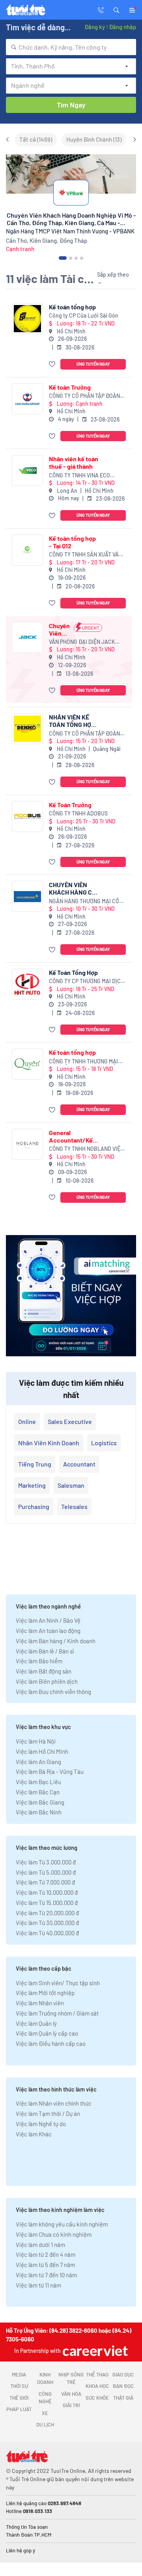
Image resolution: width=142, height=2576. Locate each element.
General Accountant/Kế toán (71, 1136)
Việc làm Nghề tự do (41, 2124)
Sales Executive (70, 1421)
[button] (116, 9)
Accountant (79, 1464)
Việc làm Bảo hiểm (39, 1661)
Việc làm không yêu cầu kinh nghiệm (62, 2224)
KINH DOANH (45, 2378)
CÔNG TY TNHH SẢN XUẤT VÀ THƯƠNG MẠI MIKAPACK (84, 555)
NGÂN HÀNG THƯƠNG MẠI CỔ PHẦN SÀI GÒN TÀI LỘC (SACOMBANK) (84, 902)
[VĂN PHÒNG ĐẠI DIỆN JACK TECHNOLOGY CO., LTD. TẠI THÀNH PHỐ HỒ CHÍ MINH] (27, 637)
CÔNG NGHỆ (45, 2398)
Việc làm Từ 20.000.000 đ (47, 1913)
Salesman (71, 1485)
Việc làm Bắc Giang (40, 1802)
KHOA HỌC (97, 2386)
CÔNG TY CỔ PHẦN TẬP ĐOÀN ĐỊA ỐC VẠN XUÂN (84, 396)
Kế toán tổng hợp (72, 307)
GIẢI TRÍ (71, 2405)
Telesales (74, 1506)
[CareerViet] (94, 2351)
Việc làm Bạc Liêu (38, 1782)
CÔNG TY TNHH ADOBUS (78, 813)
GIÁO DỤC (123, 2374)
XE (45, 2413)
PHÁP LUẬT (19, 2409)
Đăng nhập (122, 27)
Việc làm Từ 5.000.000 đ (46, 1872)
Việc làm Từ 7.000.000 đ (45, 1882)
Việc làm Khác (34, 2134)
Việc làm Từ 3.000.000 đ (46, 1862)
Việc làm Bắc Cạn (38, 1792)
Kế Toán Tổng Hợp (73, 972)
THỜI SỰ (19, 2386)
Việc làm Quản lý (36, 2023)
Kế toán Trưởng (70, 387)
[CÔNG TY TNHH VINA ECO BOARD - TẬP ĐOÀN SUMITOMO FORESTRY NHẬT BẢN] (27, 471)
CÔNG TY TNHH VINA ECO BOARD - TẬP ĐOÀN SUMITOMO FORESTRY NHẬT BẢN (86, 476)
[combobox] (71, 47)
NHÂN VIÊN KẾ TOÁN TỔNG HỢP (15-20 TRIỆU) (72, 721)
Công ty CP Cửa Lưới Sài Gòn (84, 315)
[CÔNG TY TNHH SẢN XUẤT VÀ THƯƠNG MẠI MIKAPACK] (27, 550)
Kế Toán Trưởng (70, 805)
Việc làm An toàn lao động (48, 1631)
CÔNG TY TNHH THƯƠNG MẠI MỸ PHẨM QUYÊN (83, 1062)
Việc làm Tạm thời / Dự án (48, 2114)
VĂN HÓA (71, 2394)
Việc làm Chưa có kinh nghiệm (54, 2234)
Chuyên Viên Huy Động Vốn (59, 629)
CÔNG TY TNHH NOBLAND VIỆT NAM (86, 1149)
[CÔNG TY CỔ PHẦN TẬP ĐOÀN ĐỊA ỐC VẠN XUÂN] (27, 399)
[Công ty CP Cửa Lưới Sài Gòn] (27, 319)
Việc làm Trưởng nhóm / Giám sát (57, 2013)
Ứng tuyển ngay (93, 364)
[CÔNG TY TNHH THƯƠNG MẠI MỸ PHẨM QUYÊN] (27, 1064)
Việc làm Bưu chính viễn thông (53, 1692)
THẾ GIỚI (19, 2398)
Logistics (104, 1443)
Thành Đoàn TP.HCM (29, 2535)
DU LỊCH (45, 2424)
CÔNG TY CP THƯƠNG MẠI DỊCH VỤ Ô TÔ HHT (87, 981)
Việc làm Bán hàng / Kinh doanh (56, 1641)
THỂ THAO (97, 2374)
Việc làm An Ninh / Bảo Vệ (48, 1620)
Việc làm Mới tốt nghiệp (45, 1993)
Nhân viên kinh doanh (49, 1443)
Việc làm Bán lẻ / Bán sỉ (45, 1651)
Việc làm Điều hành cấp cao (51, 2043)
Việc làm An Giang (38, 1762)
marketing (32, 1485)
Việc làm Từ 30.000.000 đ (47, 1923)
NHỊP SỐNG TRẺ (71, 2378)
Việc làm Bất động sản (44, 1671)
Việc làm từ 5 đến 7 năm (45, 2265)
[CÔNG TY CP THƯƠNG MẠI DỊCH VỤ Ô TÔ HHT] (27, 984)
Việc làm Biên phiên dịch (47, 1681)
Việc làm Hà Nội (36, 1741)
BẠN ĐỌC (123, 2386)
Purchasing (34, 1506)
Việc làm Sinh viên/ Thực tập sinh (58, 1983)
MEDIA (19, 2374)
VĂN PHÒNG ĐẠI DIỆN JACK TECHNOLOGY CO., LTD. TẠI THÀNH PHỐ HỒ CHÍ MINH (82, 642)
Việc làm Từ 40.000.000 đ (47, 1933)
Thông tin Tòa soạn (27, 2527)
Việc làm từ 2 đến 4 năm (46, 2254)
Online (27, 1421)
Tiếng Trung (35, 1464)
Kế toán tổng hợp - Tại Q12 (72, 542)
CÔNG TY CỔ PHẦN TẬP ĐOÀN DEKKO (84, 734)
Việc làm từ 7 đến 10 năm (46, 2275)
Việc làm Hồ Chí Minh (42, 1751)
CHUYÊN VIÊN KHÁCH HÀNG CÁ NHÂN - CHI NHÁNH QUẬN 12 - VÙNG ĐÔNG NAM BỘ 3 (74, 888)
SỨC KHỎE (97, 2398)
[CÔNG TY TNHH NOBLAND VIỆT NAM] (27, 1144)
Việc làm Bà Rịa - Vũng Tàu (50, 1772)
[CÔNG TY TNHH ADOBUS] (27, 816)
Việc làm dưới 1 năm (40, 2245)
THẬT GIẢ (123, 2398)
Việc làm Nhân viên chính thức (54, 2103)
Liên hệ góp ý (21, 2550)
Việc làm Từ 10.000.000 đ (47, 1892)
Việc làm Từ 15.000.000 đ (47, 1903)
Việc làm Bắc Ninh (39, 1812)
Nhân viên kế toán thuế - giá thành (74, 462)
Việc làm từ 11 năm (38, 2285)
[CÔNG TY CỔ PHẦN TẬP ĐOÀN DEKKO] (27, 729)
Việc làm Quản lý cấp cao (47, 2033)
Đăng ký (95, 27)
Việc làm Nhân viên (40, 2003)
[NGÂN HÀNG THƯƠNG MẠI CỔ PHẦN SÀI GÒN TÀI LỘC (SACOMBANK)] (27, 896)
